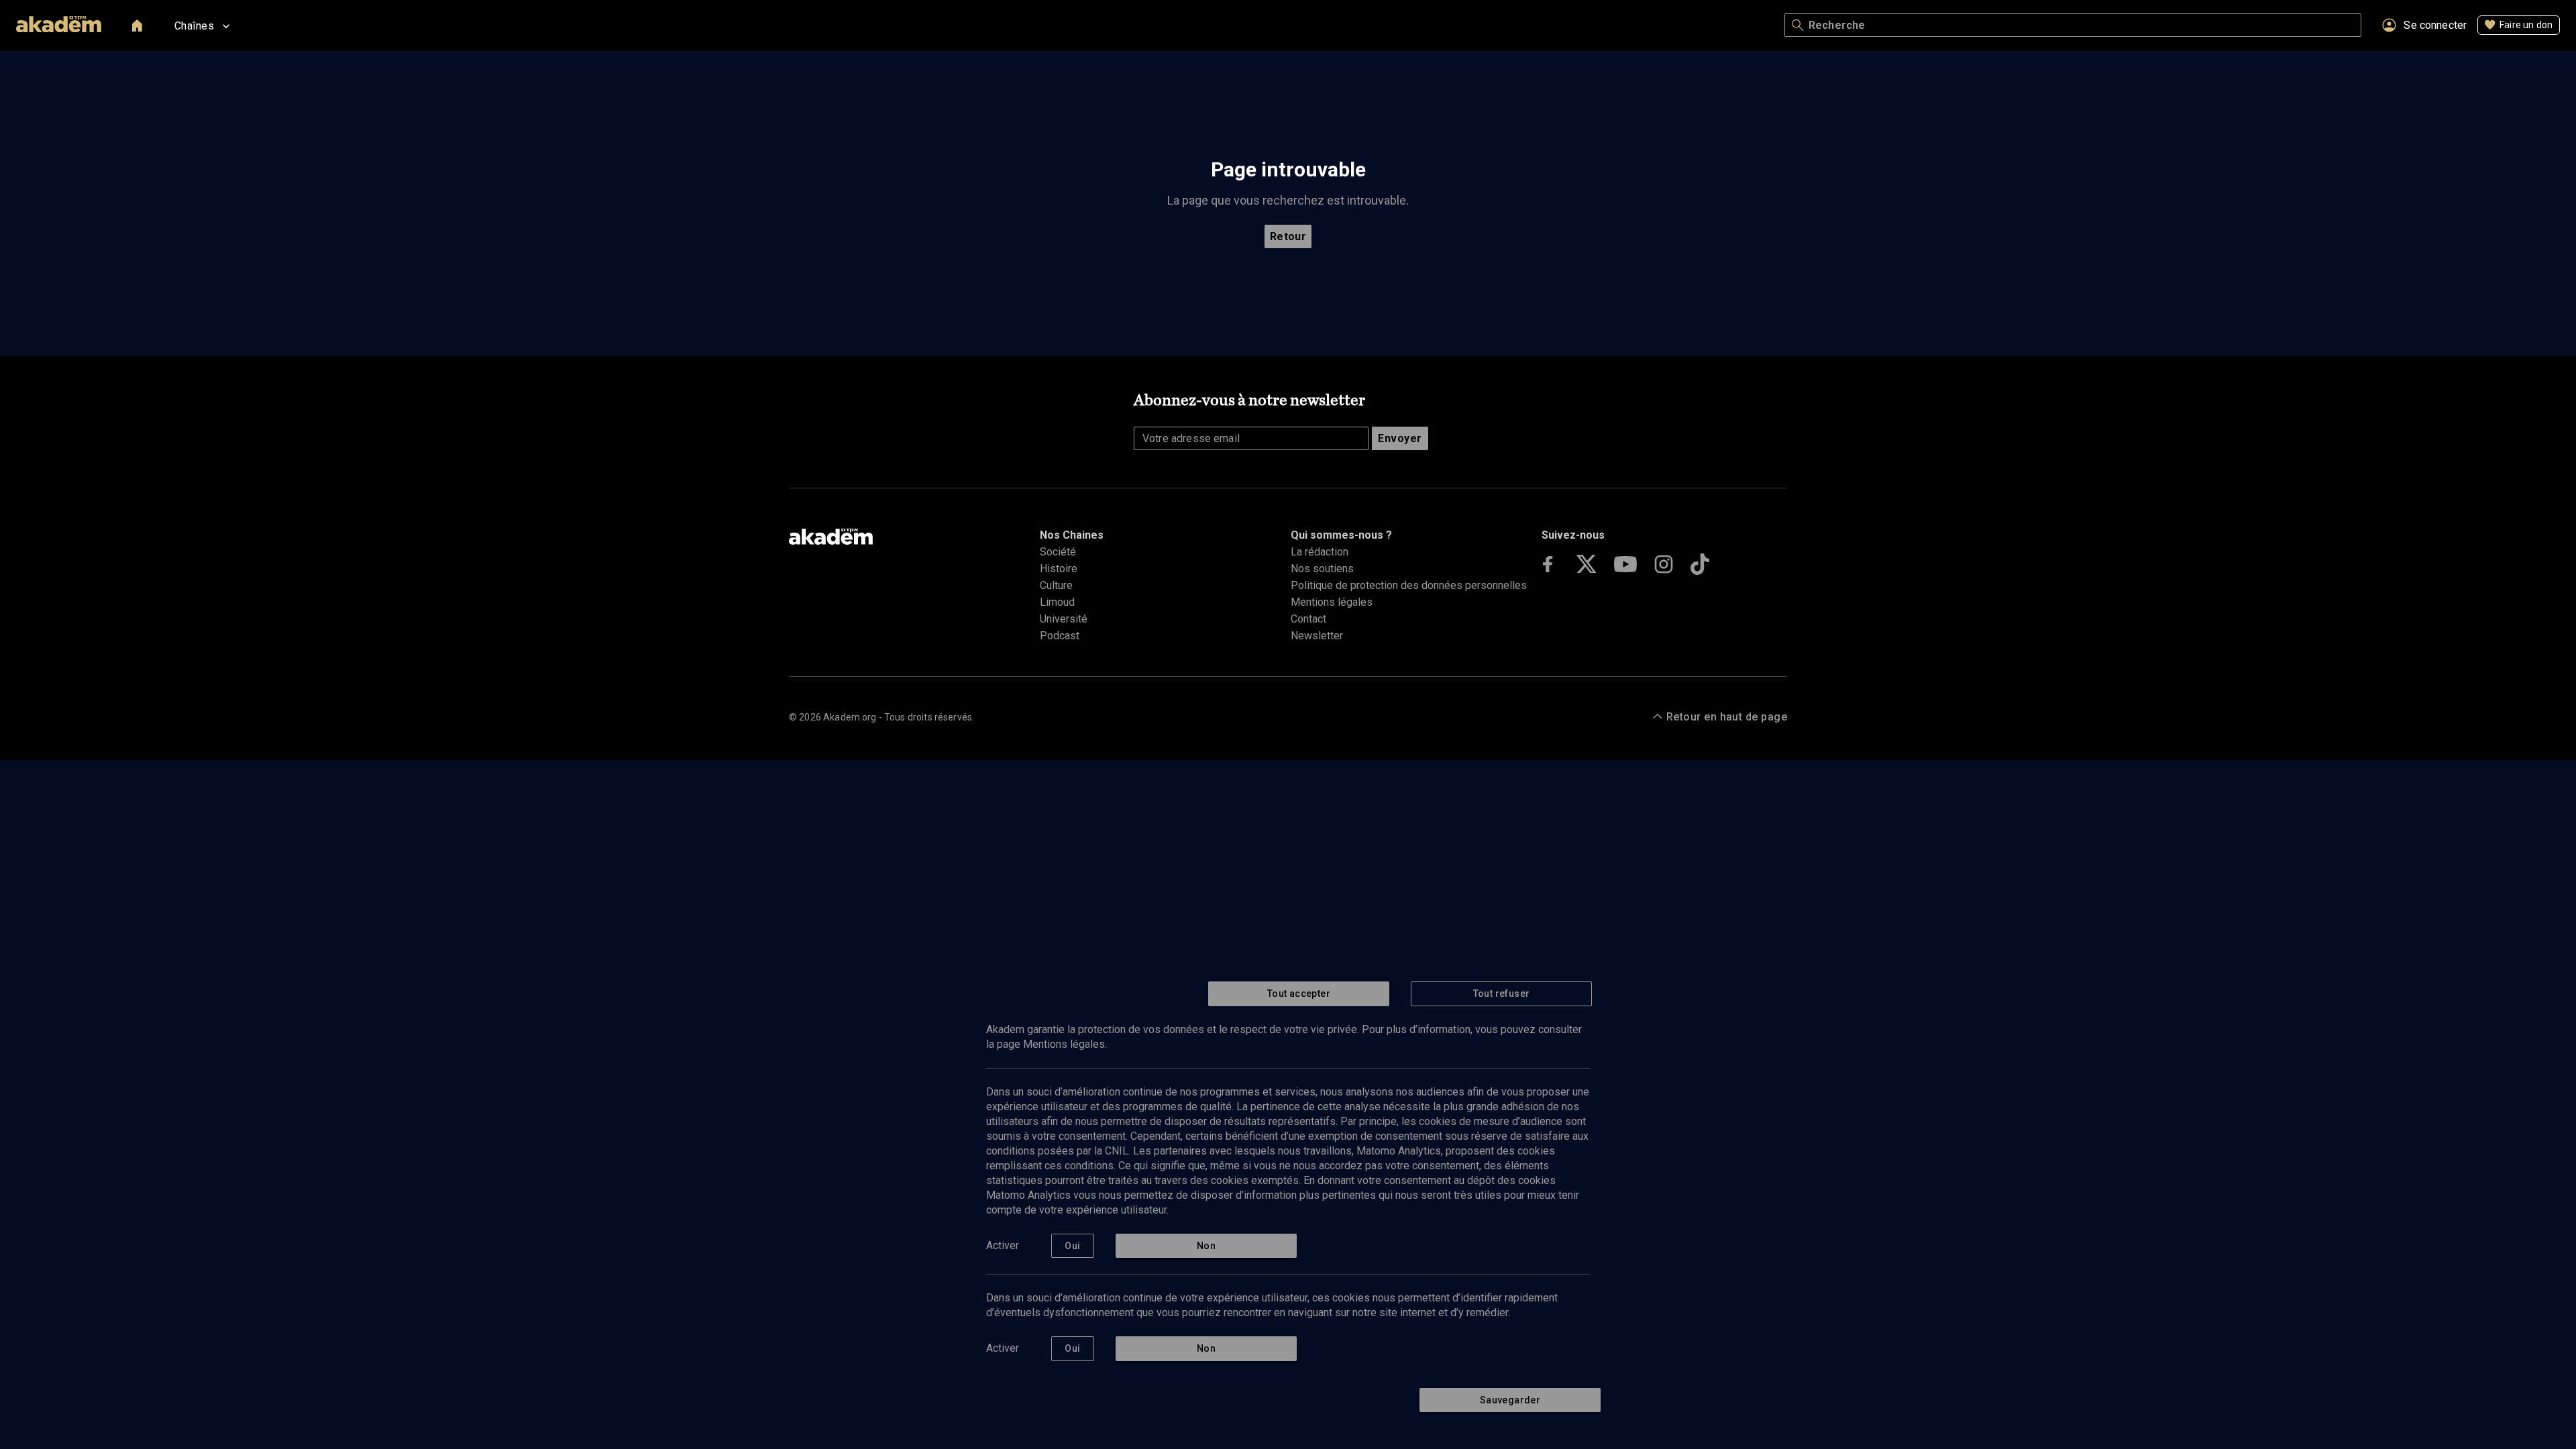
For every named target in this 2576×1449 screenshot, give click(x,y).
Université (1064, 619)
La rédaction (1320, 552)
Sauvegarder (1510, 1400)
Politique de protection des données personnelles (1409, 585)
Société (1058, 552)
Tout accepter (1299, 994)
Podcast (1060, 636)
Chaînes (194, 26)
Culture (1056, 585)
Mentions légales (1332, 602)
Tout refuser (1502, 994)
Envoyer (1400, 438)
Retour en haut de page (1727, 717)
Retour (1288, 236)
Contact (1308, 619)
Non (1206, 1246)
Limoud (1057, 602)
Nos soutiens (1322, 569)
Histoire (1059, 569)
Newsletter (1317, 636)
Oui (1072, 1246)
